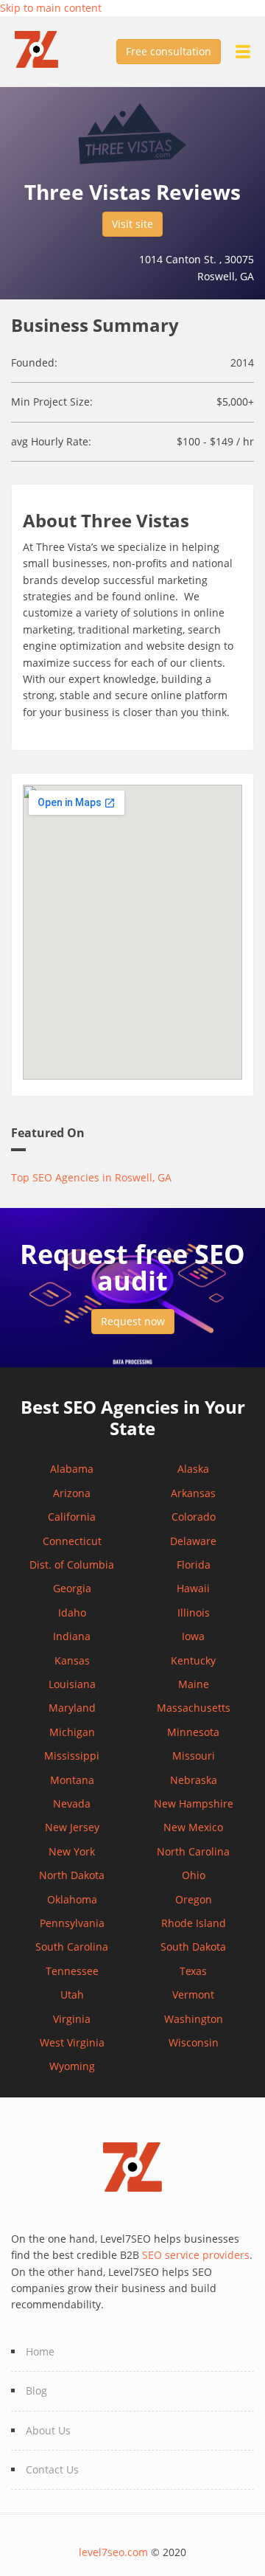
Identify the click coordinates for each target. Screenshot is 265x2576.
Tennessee (72, 1971)
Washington (194, 2019)
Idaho (72, 1612)
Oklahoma (72, 1899)
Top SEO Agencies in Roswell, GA (91, 1177)
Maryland (72, 1708)
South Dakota (193, 1947)
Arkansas (193, 1493)
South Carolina (72, 1947)
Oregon (194, 1899)
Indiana (72, 1636)
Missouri (194, 1756)
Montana (72, 1780)
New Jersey (72, 1827)
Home (40, 2351)
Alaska (193, 1469)
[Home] (44, 48)
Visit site (132, 224)
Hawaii (193, 1588)
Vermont (193, 1995)
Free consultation (169, 51)
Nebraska (194, 1780)
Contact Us (52, 2469)
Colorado (194, 1517)
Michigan (72, 1732)
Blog (36, 2391)
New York (72, 1851)
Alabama (72, 1469)
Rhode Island (194, 1923)
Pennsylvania (72, 1923)
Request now (133, 1321)
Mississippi (72, 1756)
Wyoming (72, 2066)
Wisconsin (194, 2042)
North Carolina (193, 1851)
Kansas (72, 1660)
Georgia (72, 1588)
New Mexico (193, 1827)
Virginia (72, 2019)
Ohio (194, 1875)
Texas (193, 1971)
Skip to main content (51, 8)
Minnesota (193, 1732)
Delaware (193, 1541)
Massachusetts (194, 1708)
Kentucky (193, 1660)
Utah (72, 1995)
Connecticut (72, 1541)
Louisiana (72, 1684)
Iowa (193, 1636)
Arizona (72, 1493)
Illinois (194, 1612)
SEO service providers (196, 2255)
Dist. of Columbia (72, 1565)
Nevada (72, 1803)
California (72, 1517)
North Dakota (72, 1875)
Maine (194, 1684)
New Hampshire (194, 1803)
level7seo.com (113, 2552)
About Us (48, 2430)
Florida (194, 1565)
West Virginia (72, 2042)
